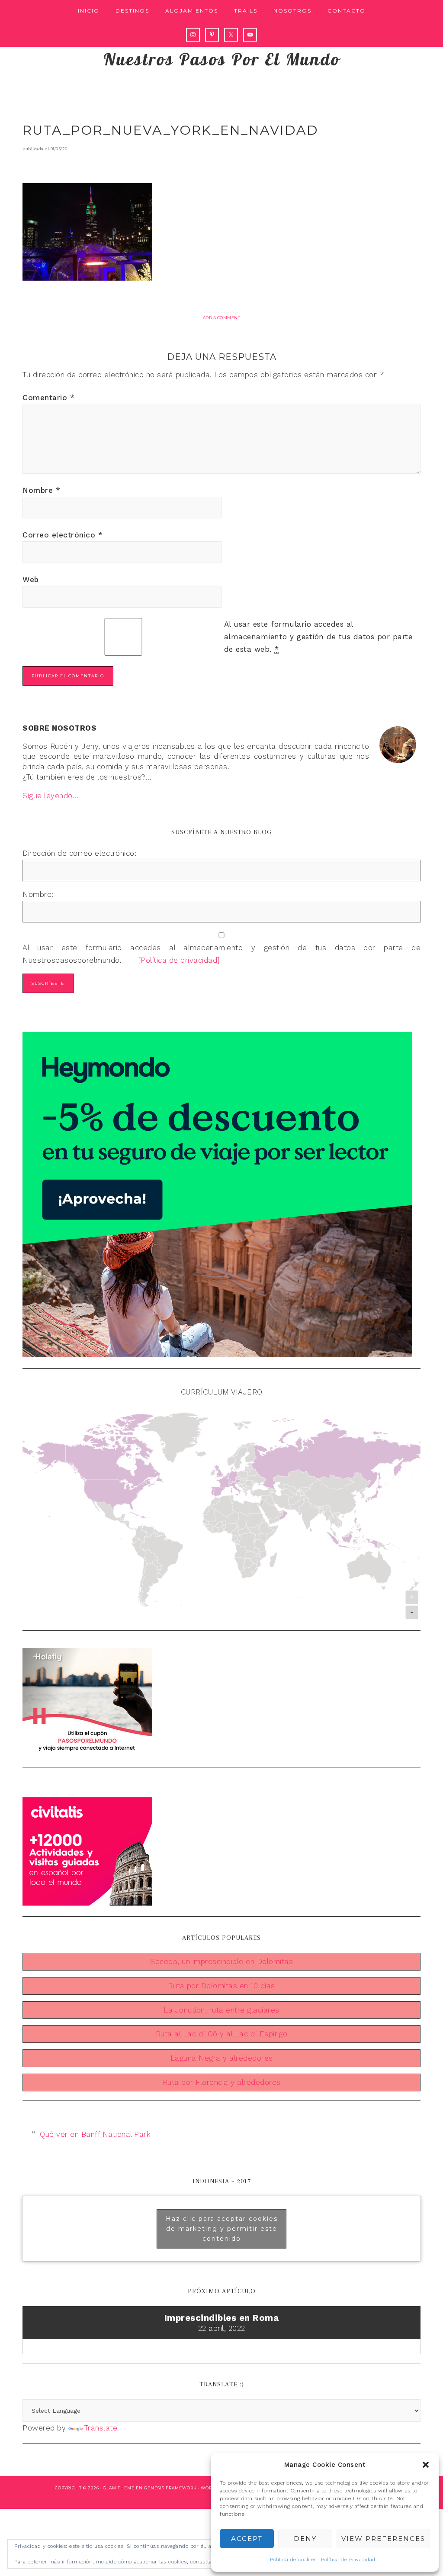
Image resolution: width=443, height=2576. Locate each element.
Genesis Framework (170, 2488)
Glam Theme (119, 2488)
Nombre (41, 490)
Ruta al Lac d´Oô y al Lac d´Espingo (222, 2034)
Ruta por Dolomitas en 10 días (221, 1986)
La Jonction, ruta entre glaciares (221, 2010)
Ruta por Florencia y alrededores (222, 2082)
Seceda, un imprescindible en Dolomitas (221, 1961)
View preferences (383, 2539)
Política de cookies (293, 2560)
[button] (426, 2465)
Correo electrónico (63, 535)
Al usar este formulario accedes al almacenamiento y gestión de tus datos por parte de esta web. (318, 637)
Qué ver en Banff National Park (95, 2134)
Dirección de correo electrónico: (79, 853)
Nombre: (38, 894)
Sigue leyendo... (50, 796)
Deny (305, 2539)
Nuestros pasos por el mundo (222, 59)
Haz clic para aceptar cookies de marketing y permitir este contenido (222, 2228)
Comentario (48, 398)
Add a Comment (222, 318)
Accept (247, 2539)
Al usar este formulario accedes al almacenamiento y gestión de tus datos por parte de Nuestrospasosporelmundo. (221, 954)
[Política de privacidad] (172, 960)
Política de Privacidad (348, 2560)
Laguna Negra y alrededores (222, 2058)
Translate (101, 2428)
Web (31, 579)
